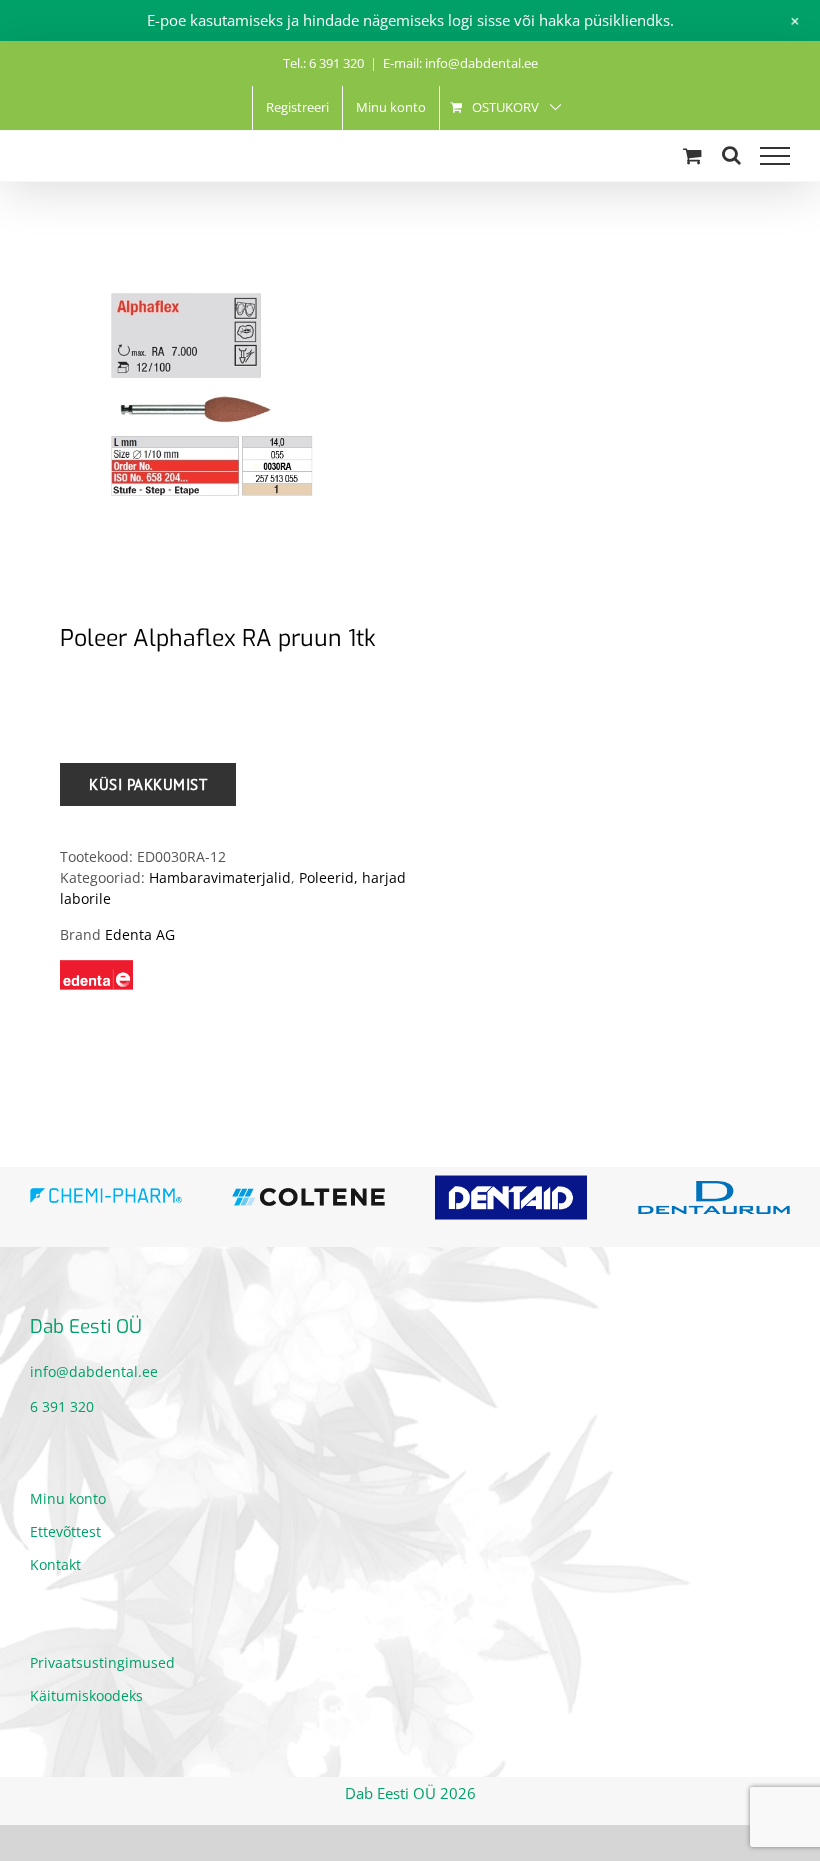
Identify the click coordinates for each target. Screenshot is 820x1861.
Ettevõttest (65, 1531)
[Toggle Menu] (775, 156)
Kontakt (55, 1564)
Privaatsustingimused (102, 1662)
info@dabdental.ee (94, 1371)
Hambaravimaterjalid (220, 877)
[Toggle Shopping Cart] (692, 155)
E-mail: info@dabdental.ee (460, 63)
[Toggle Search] (731, 155)
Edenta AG (140, 934)
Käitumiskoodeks (86, 1695)
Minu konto (68, 1498)
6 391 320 (62, 1406)
